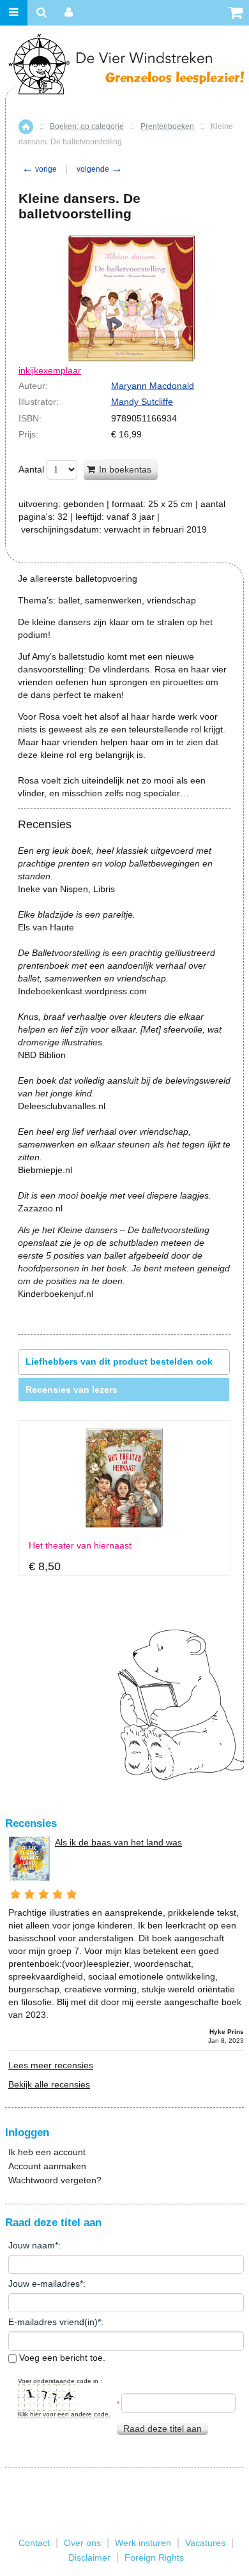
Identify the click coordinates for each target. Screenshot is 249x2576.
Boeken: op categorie (87, 126)
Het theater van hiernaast (80, 1546)
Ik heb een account (47, 2152)
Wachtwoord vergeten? (55, 2180)
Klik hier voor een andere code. (64, 2414)
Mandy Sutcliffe (142, 402)
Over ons (82, 2543)
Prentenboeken (167, 126)
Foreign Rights (154, 2557)
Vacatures (205, 2543)
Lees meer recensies (51, 2065)
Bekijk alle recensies (49, 2084)
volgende (100, 169)
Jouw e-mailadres (44, 2284)
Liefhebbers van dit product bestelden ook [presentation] (119, 1361)
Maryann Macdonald (153, 386)
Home (26, 127)
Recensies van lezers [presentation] (72, 1390)
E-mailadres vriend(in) (53, 2322)
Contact (34, 2543)
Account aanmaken (47, 2166)
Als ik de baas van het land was (118, 1842)
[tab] (124, 1362)
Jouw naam (32, 2245)
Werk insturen (143, 2543)
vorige (39, 169)
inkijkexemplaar (50, 370)
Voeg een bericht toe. (61, 2358)
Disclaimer (89, 2557)
